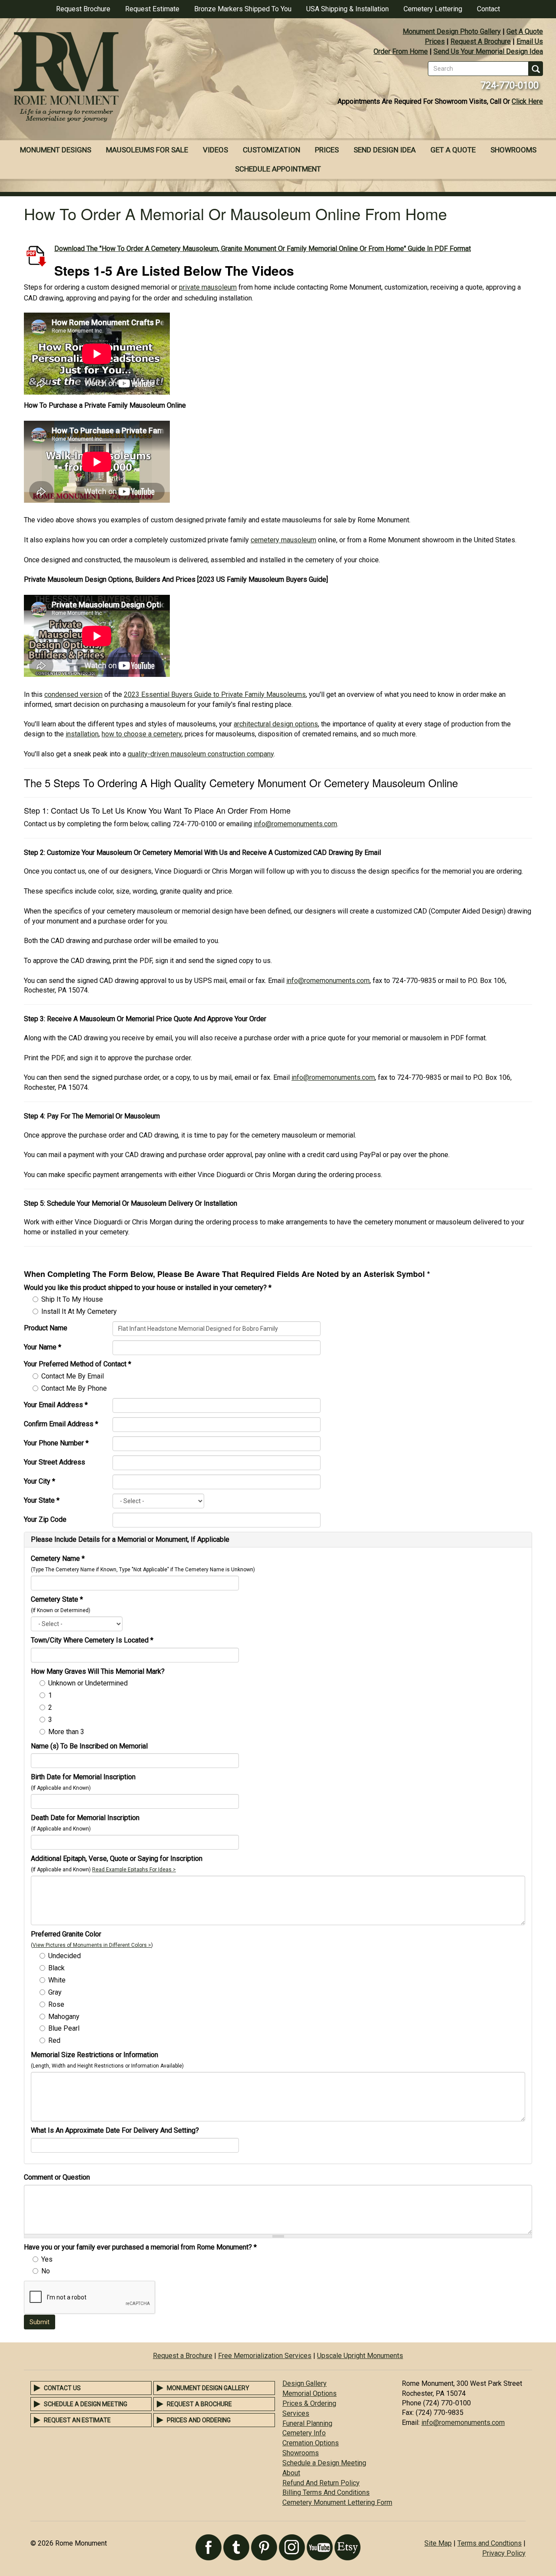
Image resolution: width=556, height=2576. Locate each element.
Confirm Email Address (61, 1424)
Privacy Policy (504, 2553)
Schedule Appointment (278, 169)
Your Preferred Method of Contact (78, 1364)
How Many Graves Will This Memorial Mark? (98, 1671)
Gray (55, 1992)
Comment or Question (57, 2177)
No (46, 2271)
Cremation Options (311, 2443)
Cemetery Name (58, 1558)
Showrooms (513, 150)
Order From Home (401, 51)
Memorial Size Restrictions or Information (94, 2055)
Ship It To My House (72, 1299)
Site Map (438, 2543)
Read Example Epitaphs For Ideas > (134, 1870)
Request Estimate (152, 9)
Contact (488, 9)
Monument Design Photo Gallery (452, 31)
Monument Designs (56, 150)
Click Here (527, 101)
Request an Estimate (77, 2420)
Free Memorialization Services (265, 2356)
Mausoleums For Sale (147, 150)
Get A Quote (525, 31)
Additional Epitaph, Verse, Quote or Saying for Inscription (117, 1859)
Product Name (46, 1328)
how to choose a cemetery (142, 734)
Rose (56, 2004)
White (57, 1980)
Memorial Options (309, 2393)
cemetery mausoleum (283, 540)
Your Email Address (56, 1405)
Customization (271, 150)
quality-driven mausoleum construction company (201, 754)
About (291, 2473)
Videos (215, 150)
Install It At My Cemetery (79, 1311)
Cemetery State (57, 1599)
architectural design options (276, 724)
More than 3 (66, 1732)
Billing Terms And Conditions (326, 2492)
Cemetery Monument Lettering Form (337, 2502)
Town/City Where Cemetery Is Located (92, 1640)
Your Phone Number (56, 1443)
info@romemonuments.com (295, 824)
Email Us (530, 41)
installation (82, 734)
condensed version (73, 694)
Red (54, 2040)
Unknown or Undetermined (88, 1683)
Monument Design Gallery (208, 2388)
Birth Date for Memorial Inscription (83, 1777)
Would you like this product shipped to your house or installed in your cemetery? (148, 1288)
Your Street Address (55, 1462)
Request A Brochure (481, 41)
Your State (42, 1500)
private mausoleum (208, 287)
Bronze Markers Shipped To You (243, 9)
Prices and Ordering (199, 2420)
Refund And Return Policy (321, 2483)
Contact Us (62, 2388)
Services (296, 2413)
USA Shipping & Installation (347, 9)
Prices (435, 41)
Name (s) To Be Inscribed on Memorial (89, 1746)
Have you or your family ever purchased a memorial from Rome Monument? (140, 2247)
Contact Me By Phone (74, 1388)
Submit (40, 2322)
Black (56, 1968)
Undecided (65, 1956)
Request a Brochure (183, 2356)
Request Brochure (83, 9)
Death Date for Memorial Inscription (85, 1818)
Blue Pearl (64, 2028)
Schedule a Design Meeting (86, 2404)
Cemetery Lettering (433, 9)
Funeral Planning (307, 2423)
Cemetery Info (304, 2433)
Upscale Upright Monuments (360, 2356)
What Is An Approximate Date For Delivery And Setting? (115, 2130)
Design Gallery (304, 2383)
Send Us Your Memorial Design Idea (488, 51)
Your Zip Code (45, 1519)
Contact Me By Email (73, 1376)
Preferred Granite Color (66, 1934)
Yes (47, 2259)
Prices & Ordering (309, 2403)
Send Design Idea (385, 150)
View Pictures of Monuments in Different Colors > (92, 1945)
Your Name (43, 1347)
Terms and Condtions (490, 2543)
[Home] (139, 78)
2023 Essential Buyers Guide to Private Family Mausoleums (215, 694)
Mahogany (64, 2017)
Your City (40, 1481)
